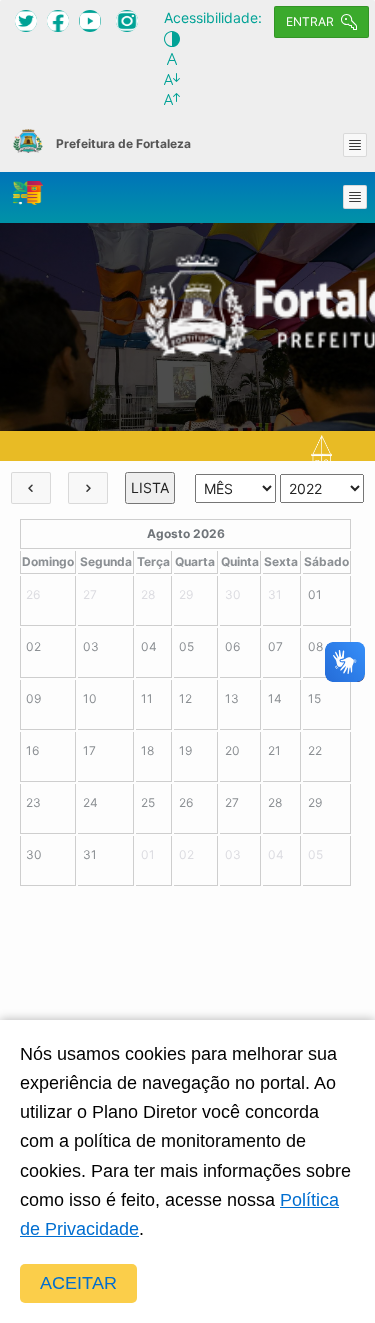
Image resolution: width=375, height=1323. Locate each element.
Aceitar (78, 1283)
